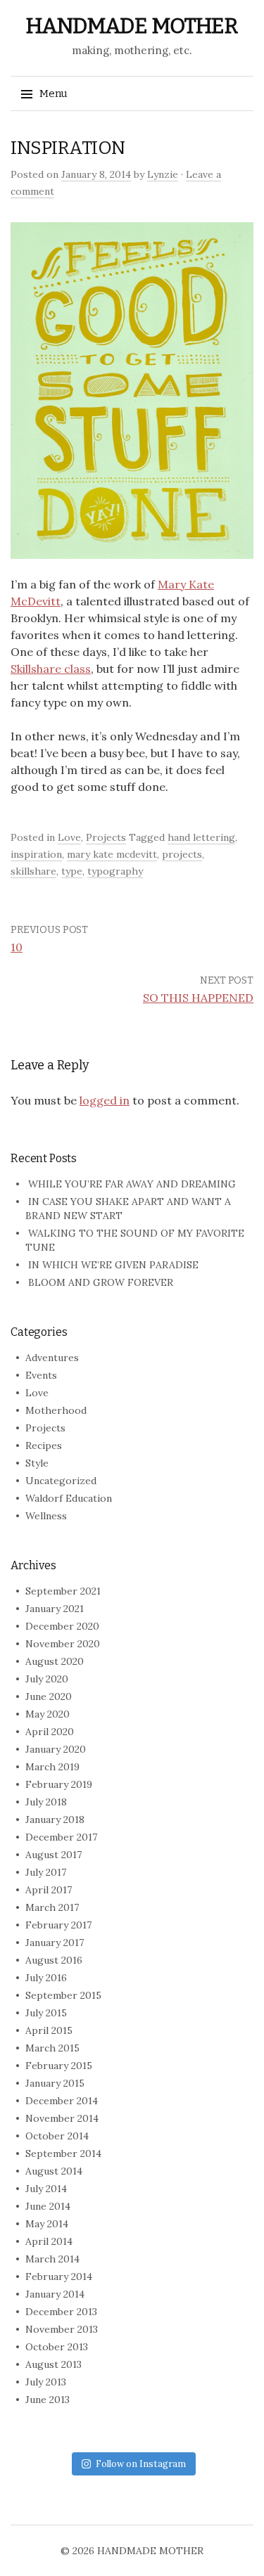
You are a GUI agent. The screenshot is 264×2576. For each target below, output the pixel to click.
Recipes (44, 1445)
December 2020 (62, 1626)
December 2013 (61, 2312)
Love (69, 837)
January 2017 (55, 1943)
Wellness (46, 1516)
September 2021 (63, 1591)
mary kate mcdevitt (112, 854)
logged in (105, 1100)
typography (115, 871)
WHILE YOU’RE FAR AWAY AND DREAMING (132, 1184)
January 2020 (56, 1749)
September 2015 (63, 1995)
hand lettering (201, 837)
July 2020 (47, 1679)
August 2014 (54, 2171)
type (72, 871)
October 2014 (57, 2136)
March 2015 (52, 2048)
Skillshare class (51, 669)
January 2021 (55, 1609)
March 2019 (52, 1767)
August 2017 (54, 1855)
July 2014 (46, 2189)
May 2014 (47, 2224)
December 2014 (62, 2101)
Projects (106, 837)
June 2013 (48, 2400)
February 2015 (59, 2066)
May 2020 (48, 1714)
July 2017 (46, 1872)
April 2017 (49, 1890)
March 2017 (52, 1907)
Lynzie (163, 174)
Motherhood (56, 1410)
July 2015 (46, 2013)
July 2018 (46, 1802)
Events (41, 1375)
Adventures (52, 1358)
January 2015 (55, 2083)
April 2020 (50, 1732)
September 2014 (63, 2153)
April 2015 (49, 2030)
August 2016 (54, 1960)
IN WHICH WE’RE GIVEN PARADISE (113, 1265)
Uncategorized (61, 1481)
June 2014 (48, 2206)
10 (17, 947)
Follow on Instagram (141, 2464)
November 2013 (62, 2329)
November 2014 (62, 2118)
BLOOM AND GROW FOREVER (101, 1282)
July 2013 (46, 2382)
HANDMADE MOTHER (132, 26)
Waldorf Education (69, 1498)
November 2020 (63, 1644)
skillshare (33, 871)
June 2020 (49, 1696)
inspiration (36, 854)
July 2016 (46, 1978)
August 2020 (55, 1661)
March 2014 (52, 2259)
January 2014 (55, 2294)
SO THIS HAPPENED (198, 998)
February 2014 (59, 2276)
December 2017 (61, 1837)
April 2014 (49, 2241)
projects (182, 854)
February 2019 (59, 1784)
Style (37, 1463)
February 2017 (58, 1925)
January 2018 (55, 1820)
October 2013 (57, 2347)
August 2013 (54, 2364)
